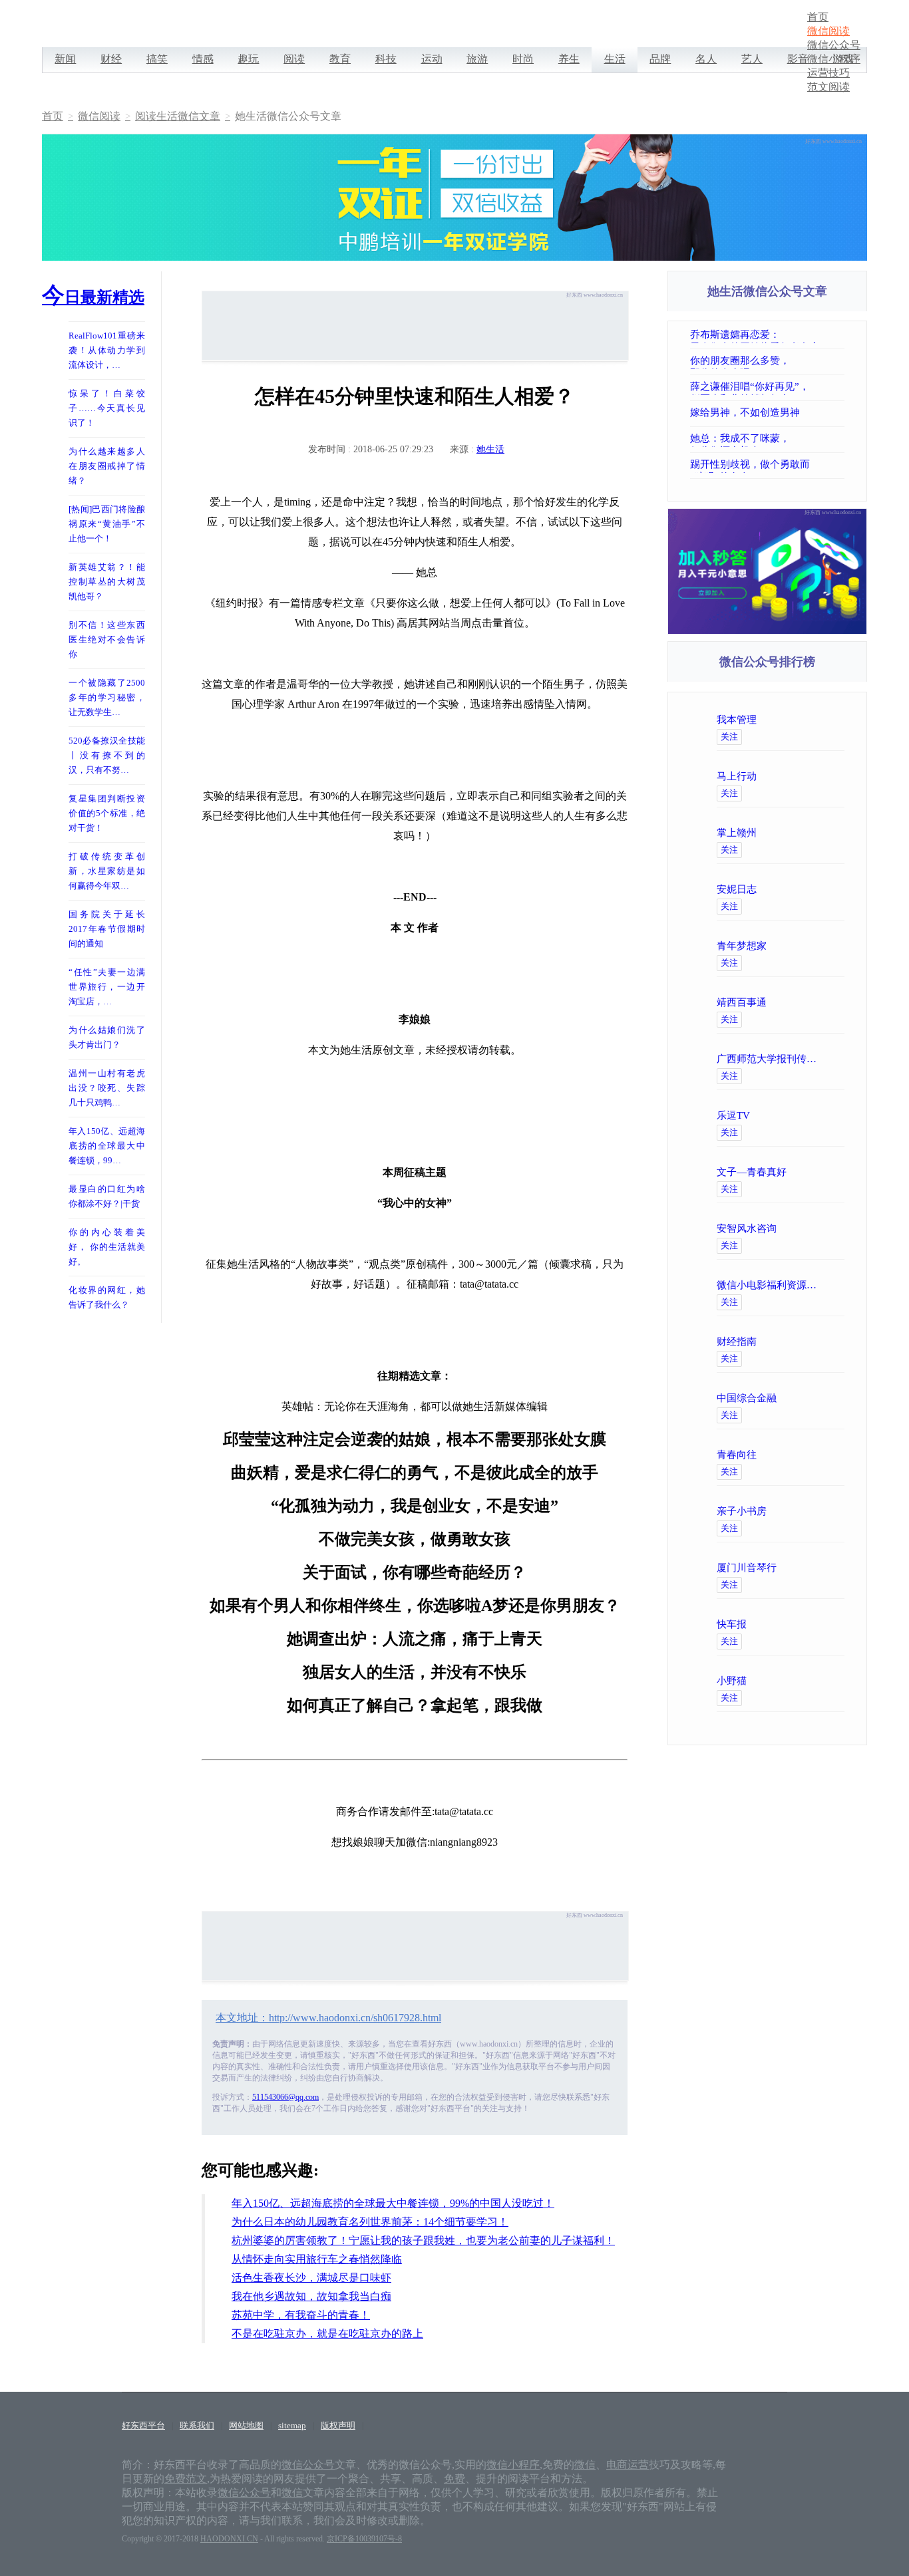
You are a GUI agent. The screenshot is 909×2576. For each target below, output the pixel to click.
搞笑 (157, 59)
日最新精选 (93, 297)
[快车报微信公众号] (822, 1624)
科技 (386, 59)
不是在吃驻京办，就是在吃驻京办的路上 (327, 2334)
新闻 (65, 59)
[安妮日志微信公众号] (822, 889)
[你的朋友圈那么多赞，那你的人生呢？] (841, 360)
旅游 (477, 59)
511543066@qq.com (285, 2097)
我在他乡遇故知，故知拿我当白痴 (311, 2296)
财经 (111, 59)
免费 (454, 2479)
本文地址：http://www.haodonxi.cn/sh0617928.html (328, 2018)
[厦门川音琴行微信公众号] (822, 1568)
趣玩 (248, 59)
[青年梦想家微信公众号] (822, 946)
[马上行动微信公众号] (822, 776)
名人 (706, 59)
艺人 (752, 59)
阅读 (294, 59)
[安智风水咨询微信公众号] (822, 1228)
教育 (340, 59)
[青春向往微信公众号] (822, 1455)
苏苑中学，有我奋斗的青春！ (301, 2315)
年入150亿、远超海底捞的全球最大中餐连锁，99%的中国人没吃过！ (393, 2203)
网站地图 (246, 2425)
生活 (615, 59)
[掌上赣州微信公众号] (822, 833)
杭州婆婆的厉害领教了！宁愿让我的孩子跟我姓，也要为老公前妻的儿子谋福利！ (423, 2240)
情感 (203, 59)
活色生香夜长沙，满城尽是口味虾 (311, 2278)
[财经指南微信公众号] (822, 1342)
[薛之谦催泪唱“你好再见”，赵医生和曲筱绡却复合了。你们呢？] (841, 386)
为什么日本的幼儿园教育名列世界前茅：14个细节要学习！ (370, 2222)
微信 (585, 2465)
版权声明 (338, 2425)
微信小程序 (834, 59)
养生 (569, 59)
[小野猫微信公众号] (822, 1681)
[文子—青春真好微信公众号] (822, 1172)
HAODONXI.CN (229, 2539)
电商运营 (628, 2465)
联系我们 (197, 2425)
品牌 (660, 59)
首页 (818, 17)
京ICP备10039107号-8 (364, 2539)
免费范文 (186, 2479)
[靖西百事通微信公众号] (822, 1002)
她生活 (490, 449)
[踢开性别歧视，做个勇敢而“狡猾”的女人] (841, 464)
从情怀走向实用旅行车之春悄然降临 (317, 2259)
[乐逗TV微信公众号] (822, 1115)
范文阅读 (828, 87)
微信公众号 (834, 45)
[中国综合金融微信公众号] (822, 1398)
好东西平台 (143, 2425)
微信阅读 (828, 31)
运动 (432, 59)
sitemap (292, 2425)
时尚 (523, 59)
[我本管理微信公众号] (822, 720)
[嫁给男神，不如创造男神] (841, 412)
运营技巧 (828, 73)
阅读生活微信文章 (178, 116)
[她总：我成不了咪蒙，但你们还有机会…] (841, 438)
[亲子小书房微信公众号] (822, 1511)
